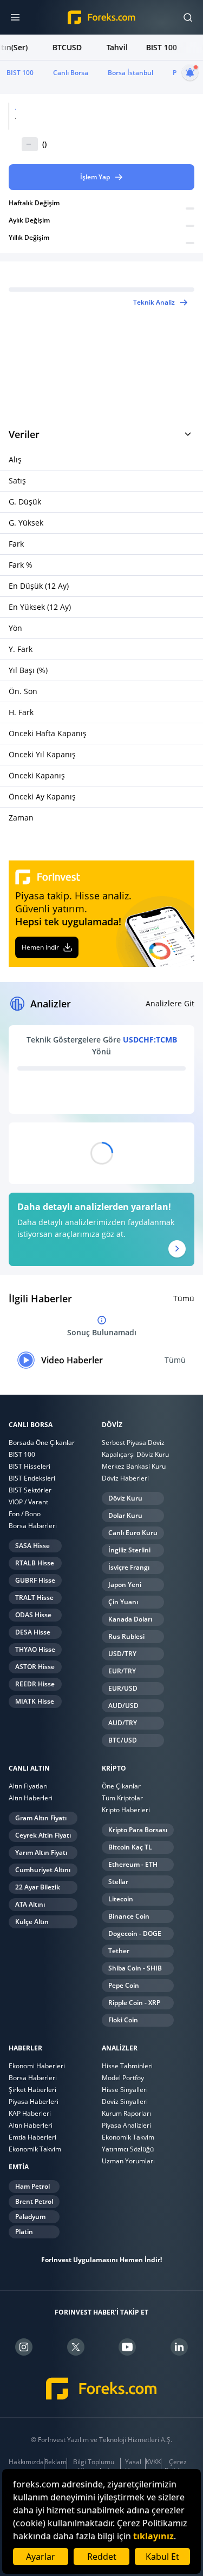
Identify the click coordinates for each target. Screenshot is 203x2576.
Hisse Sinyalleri (125, 2090)
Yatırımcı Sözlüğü (128, 2149)
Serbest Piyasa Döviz (133, 1442)
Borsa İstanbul (130, 73)
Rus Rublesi (126, 1636)
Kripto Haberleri (126, 1810)
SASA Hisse (32, 1546)
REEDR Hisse (35, 1684)
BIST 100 (20, 73)
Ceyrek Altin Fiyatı (43, 1835)
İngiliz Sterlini (129, 1550)
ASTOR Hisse (35, 1667)
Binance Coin (129, 1916)
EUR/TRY (122, 1671)
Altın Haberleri (31, 1798)
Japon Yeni (125, 1585)
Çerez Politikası (178, 2466)
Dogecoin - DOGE (135, 1933)
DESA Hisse (33, 1632)
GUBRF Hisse (35, 1580)
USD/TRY (122, 1654)
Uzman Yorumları (128, 2161)
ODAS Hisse (33, 1615)
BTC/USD (123, 1740)
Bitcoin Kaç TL (130, 1847)
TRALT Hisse (34, 1598)
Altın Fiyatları (28, 1786)
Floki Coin (123, 2020)
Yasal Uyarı (133, 2466)
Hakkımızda (26, 2462)
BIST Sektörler (30, 1490)
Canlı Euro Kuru (133, 1533)
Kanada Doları (130, 1619)
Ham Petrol (32, 2186)
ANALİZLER (120, 2048)
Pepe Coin (124, 1985)
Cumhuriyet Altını (43, 1870)
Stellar (118, 1882)
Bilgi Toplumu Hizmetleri (94, 2466)
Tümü (184, 1298)
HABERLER (25, 2048)
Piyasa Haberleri (34, 2101)
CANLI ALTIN (29, 1768)
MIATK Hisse (35, 1701)
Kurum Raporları (126, 2113)
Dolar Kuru (125, 1515)
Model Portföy (123, 2078)
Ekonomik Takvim (35, 2149)
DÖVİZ (112, 1425)
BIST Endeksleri (32, 1478)
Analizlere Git (170, 1003)
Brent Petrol (34, 2201)
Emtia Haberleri (32, 2137)
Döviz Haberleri (125, 1478)
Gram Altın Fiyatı (41, 1818)
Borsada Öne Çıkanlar (42, 1442)
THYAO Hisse (35, 1649)
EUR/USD (123, 1688)
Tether (119, 1951)
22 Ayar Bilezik (38, 1887)
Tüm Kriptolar (122, 1798)
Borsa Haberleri (33, 1526)
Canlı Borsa (71, 73)
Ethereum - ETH (133, 1864)
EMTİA (19, 2167)
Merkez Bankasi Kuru (134, 1466)
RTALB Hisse (35, 1563)
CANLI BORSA (31, 1425)
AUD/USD (123, 1706)
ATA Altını (30, 1904)
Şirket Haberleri (32, 2090)
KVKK (153, 2462)
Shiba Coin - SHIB (135, 1968)
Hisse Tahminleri (127, 2066)
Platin (24, 2232)
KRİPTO (114, 1768)
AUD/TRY (123, 1723)
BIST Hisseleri (30, 1466)
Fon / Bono (25, 1514)
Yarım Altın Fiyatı (41, 1852)
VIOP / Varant (28, 1502)
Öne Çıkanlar (121, 1786)
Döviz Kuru (125, 1498)
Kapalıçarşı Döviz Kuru (135, 1454)
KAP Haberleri (30, 2113)
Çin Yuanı (123, 1602)
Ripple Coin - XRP (134, 2003)
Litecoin (121, 1899)
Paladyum (30, 2217)
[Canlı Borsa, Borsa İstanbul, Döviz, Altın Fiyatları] (101, 2389)
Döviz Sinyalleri (125, 2101)
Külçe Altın (32, 1922)
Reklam (55, 2462)
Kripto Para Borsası (138, 1830)
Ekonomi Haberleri (37, 2066)
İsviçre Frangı (129, 1567)
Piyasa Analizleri (126, 2125)
